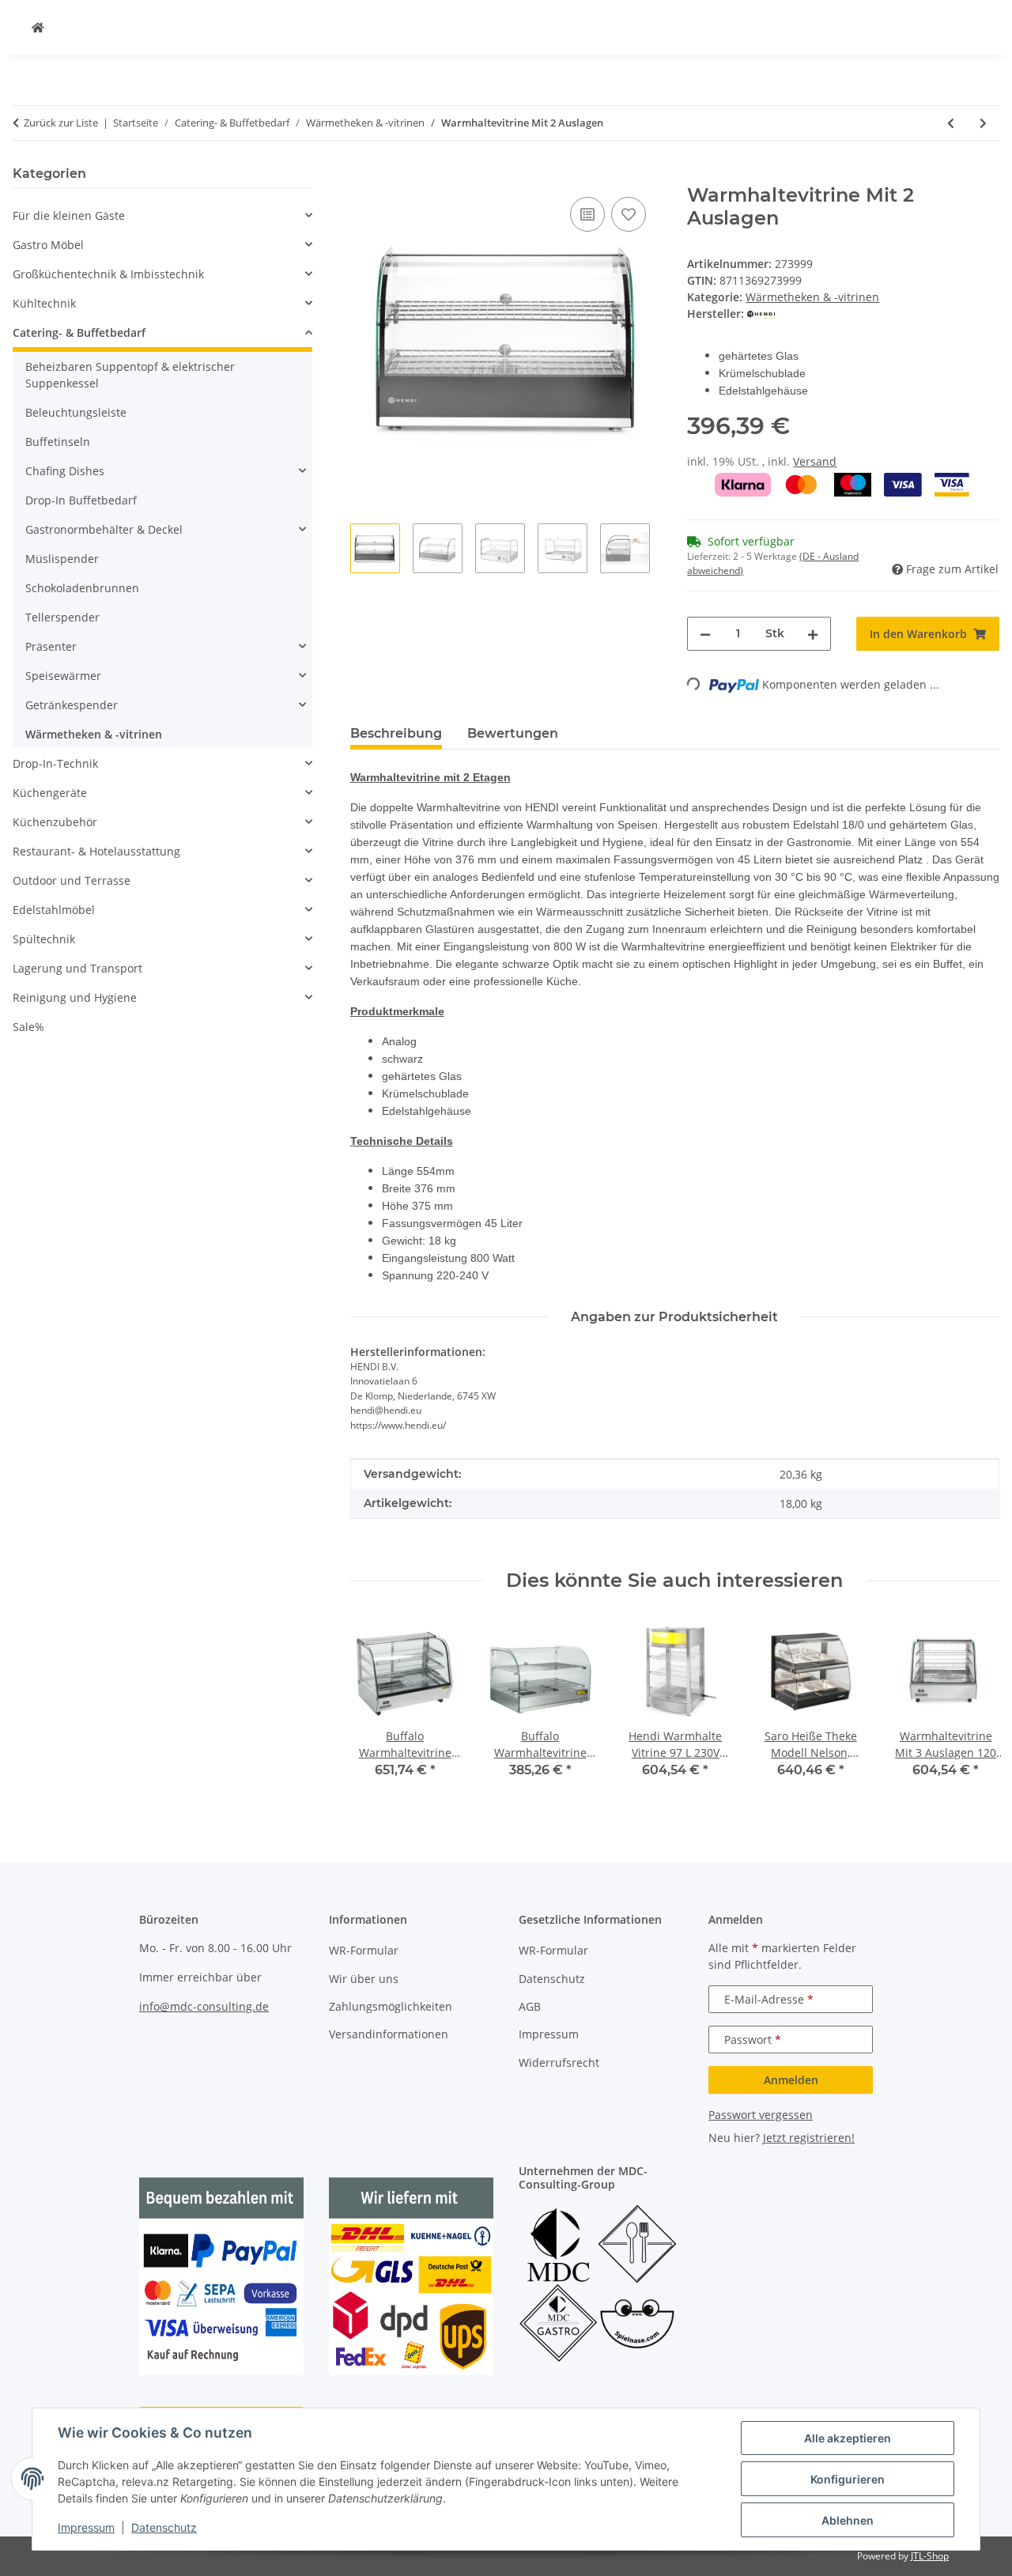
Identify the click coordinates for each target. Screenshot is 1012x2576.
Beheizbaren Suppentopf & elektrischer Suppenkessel (130, 375)
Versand (815, 461)
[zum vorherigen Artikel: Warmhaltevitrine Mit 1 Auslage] (951, 123)
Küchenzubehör (55, 822)
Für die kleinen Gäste (69, 215)
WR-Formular (364, 1950)
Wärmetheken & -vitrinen (812, 297)
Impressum (86, 2527)
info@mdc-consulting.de (204, 2006)
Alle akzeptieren (848, 2438)
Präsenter (51, 646)
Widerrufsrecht (559, 2062)
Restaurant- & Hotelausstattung (96, 851)
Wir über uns (364, 1979)
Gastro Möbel (48, 245)
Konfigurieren (848, 2479)
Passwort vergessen (761, 2115)
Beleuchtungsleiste (76, 412)
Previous (376, 1709)
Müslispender (62, 559)
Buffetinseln (58, 442)
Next (974, 1709)
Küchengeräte (50, 793)
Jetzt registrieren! (809, 2138)
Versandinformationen (389, 2034)
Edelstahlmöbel (54, 910)
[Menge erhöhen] (813, 634)
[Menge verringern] (705, 634)
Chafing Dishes (65, 471)
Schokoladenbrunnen (82, 588)
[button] (162, 215)
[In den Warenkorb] (363, 176)
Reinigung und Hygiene (75, 997)
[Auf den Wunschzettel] (629, 214)
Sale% (28, 1027)
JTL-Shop (930, 2556)
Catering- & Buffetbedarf (79, 332)
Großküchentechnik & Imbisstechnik (108, 274)
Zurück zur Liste (61, 123)
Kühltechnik (44, 303)
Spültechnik (44, 939)
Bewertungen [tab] (513, 733)
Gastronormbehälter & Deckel (104, 529)
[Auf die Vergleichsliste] (587, 214)
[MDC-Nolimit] (38, 27)
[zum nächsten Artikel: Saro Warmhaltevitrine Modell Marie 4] (983, 123)
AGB (530, 2006)
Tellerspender (62, 617)
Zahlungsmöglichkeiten (391, 2006)
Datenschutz (164, 2527)
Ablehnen (848, 2520)
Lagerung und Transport (77, 968)
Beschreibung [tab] (396, 733)
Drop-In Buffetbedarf (81, 500)
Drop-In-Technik (55, 763)
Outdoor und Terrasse (72, 880)
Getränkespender (72, 705)
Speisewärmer (63, 676)
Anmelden (791, 2080)
